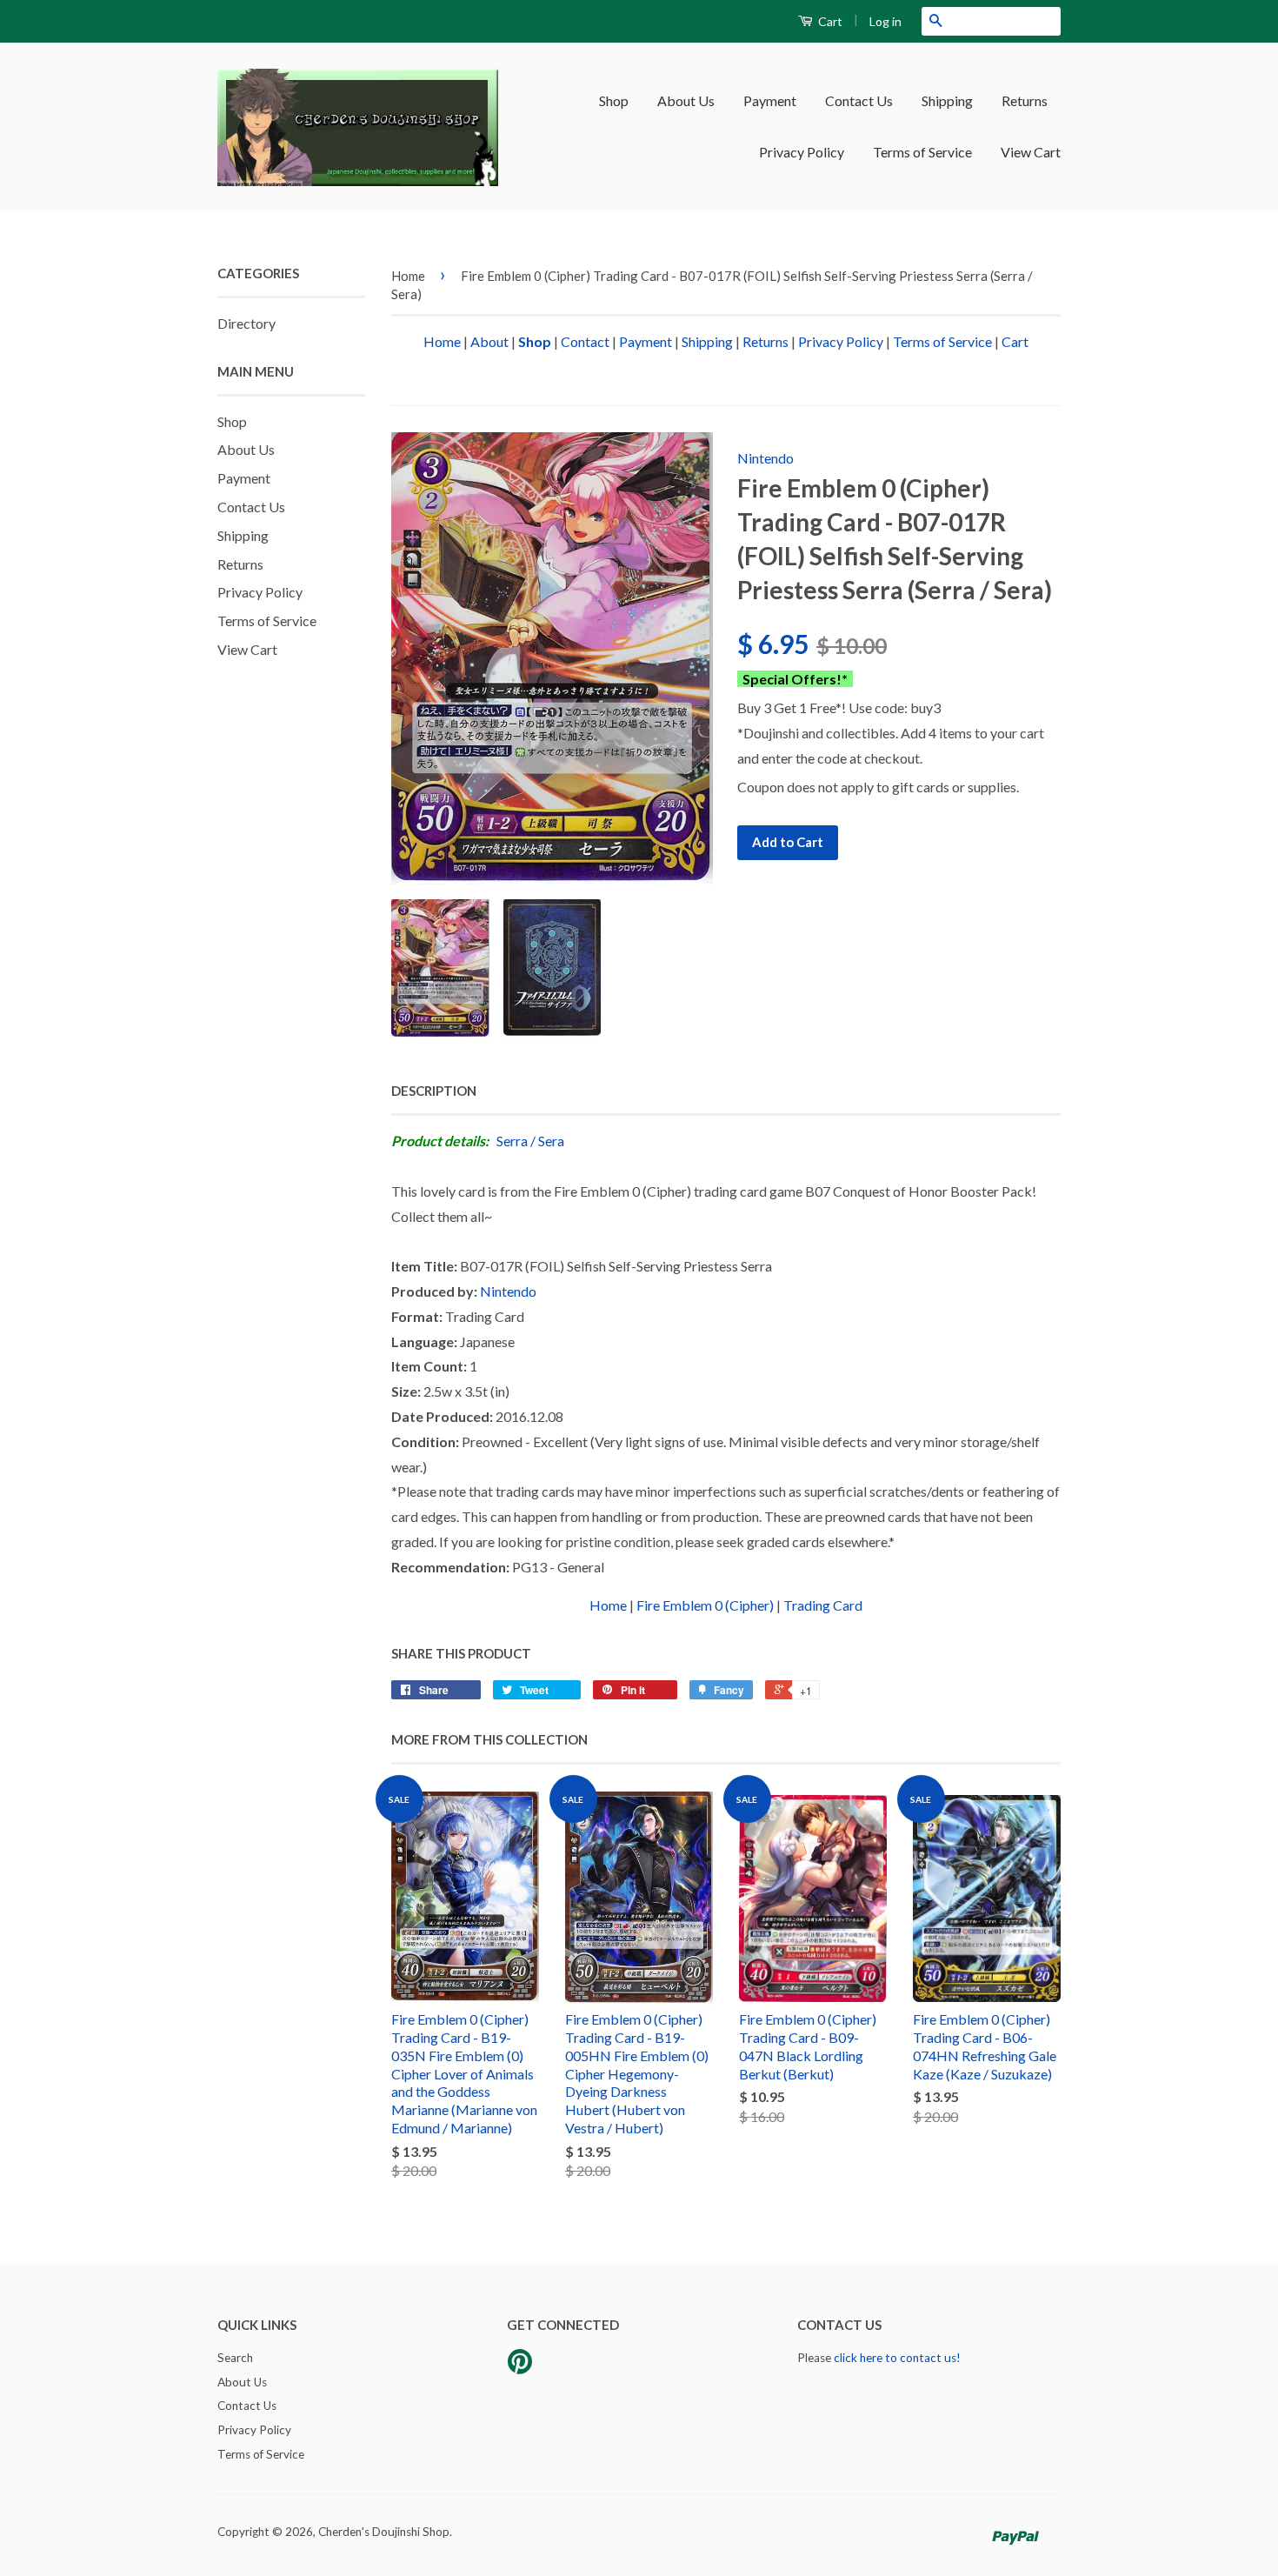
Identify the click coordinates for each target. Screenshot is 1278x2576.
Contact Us (859, 100)
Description (434, 1091)
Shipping (947, 100)
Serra (512, 1141)
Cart (829, 21)
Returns (1025, 100)
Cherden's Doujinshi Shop (384, 2532)
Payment (770, 100)
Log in (885, 21)
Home (408, 276)
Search (235, 2358)
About (489, 341)
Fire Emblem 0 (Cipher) (705, 1605)
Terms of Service (922, 152)
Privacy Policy (802, 152)
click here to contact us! (897, 2358)
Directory (246, 323)
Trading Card (823, 1605)
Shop (614, 100)
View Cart (1031, 152)
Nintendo (765, 458)
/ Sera (547, 1141)
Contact (585, 341)
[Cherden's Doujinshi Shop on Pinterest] (520, 2367)
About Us (686, 100)
